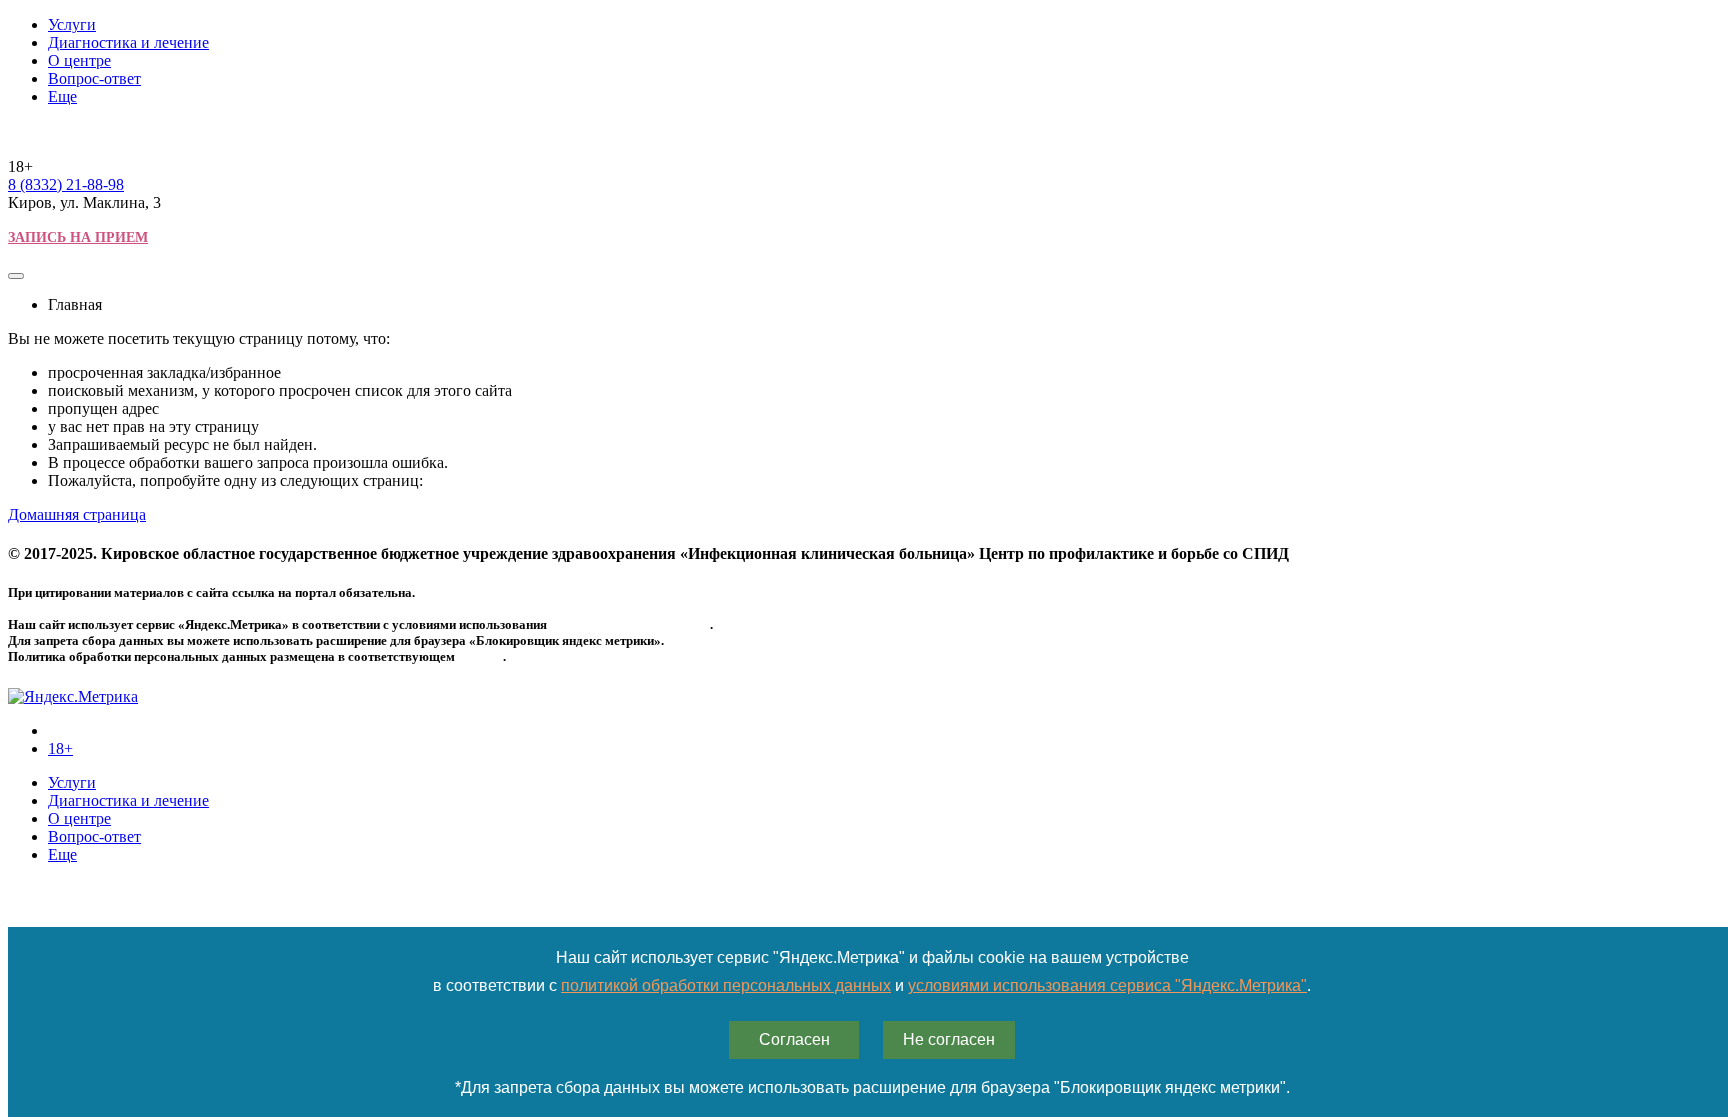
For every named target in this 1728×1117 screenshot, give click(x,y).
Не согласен (949, 1039)
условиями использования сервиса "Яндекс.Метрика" (1107, 985)
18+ (60, 748)
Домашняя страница (77, 514)
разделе (480, 656)
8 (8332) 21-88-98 (66, 184)
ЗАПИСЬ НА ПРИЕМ (78, 237)
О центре (79, 60)
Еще (62, 96)
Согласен (794, 1039)
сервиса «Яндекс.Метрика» (630, 624)
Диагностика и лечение (128, 42)
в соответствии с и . (872, 985)
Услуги (72, 24)
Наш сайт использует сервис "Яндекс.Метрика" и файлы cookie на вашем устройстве (872, 957)
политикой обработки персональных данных (726, 985)
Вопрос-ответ (94, 78)
